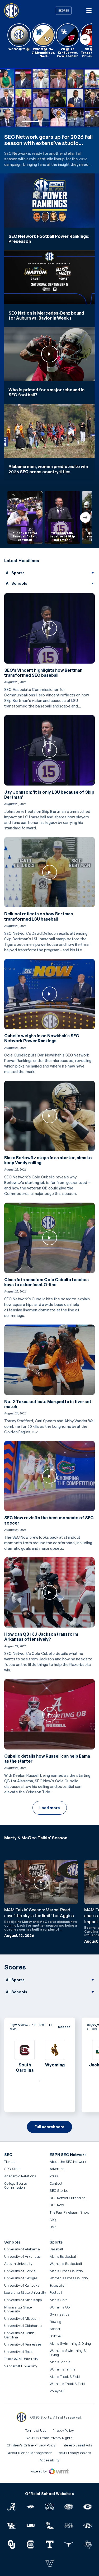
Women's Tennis (63, 2369)
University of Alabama (22, 2249)
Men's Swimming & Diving (70, 2344)
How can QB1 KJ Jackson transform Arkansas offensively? (41, 1637)
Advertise (57, 2169)
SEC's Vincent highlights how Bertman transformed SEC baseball (43, 673)
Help (53, 2227)
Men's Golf (58, 2300)
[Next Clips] (85, 517)
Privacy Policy (63, 2430)
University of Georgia (21, 2278)
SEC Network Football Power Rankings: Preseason (49, 239)
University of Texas (19, 2352)
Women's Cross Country (69, 2278)
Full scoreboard (49, 2127)
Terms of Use (36, 2430)
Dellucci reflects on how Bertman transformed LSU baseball (39, 916)
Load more (50, 1808)
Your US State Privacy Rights (50, 2438)
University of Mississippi (23, 2300)
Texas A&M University (21, 2359)
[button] (31, 121)
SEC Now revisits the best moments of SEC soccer (49, 1520)
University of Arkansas (22, 2257)
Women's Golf (61, 2307)
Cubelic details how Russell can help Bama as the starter (47, 1759)
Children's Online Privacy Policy (31, 2445)
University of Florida (20, 2271)
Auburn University (18, 2264)
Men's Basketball (63, 2257)
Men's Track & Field (65, 2377)
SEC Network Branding (68, 2198)
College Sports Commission (23, 2186)
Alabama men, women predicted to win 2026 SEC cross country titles (48, 469)
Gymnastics (60, 2314)
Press (54, 2176)
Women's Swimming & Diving (68, 2353)
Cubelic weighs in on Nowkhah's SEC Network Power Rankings (42, 1038)
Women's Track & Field (67, 2384)
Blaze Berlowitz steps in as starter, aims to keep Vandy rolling (48, 1160)
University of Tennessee (23, 2344)
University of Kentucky (22, 2285)
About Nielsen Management (30, 2453)
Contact (56, 2184)
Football (56, 2293)
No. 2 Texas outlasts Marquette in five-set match (48, 1404)
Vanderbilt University (21, 2366)
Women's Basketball (66, 2264)
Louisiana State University (25, 2293)
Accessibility (49, 2460)
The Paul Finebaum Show (70, 2212)
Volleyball (57, 2391)
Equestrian (58, 2285)
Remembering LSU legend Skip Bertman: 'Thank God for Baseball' (48, 140)
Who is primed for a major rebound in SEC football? (46, 392)
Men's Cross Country (66, 2271)
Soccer (55, 2329)
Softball (56, 2336)
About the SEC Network (68, 2162)
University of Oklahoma (23, 2326)
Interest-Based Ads (77, 2445)
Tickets (10, 2162)
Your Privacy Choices (75, 2453)
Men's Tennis (60, 2362)
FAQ (53, 2220)
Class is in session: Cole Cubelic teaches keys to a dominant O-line (46, 1282)
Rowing (56, 2322)
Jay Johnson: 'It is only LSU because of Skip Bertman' (49, 795)
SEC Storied (59, 2191)
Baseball (56, 2249)
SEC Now (57, 2205)
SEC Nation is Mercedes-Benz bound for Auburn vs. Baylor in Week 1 (46, 316)
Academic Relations (20, 2176)
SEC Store (12, 2169)
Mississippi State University (18, 2309)
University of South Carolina (19, 2335)
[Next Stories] (85, 39)
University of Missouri (21, 2319)
